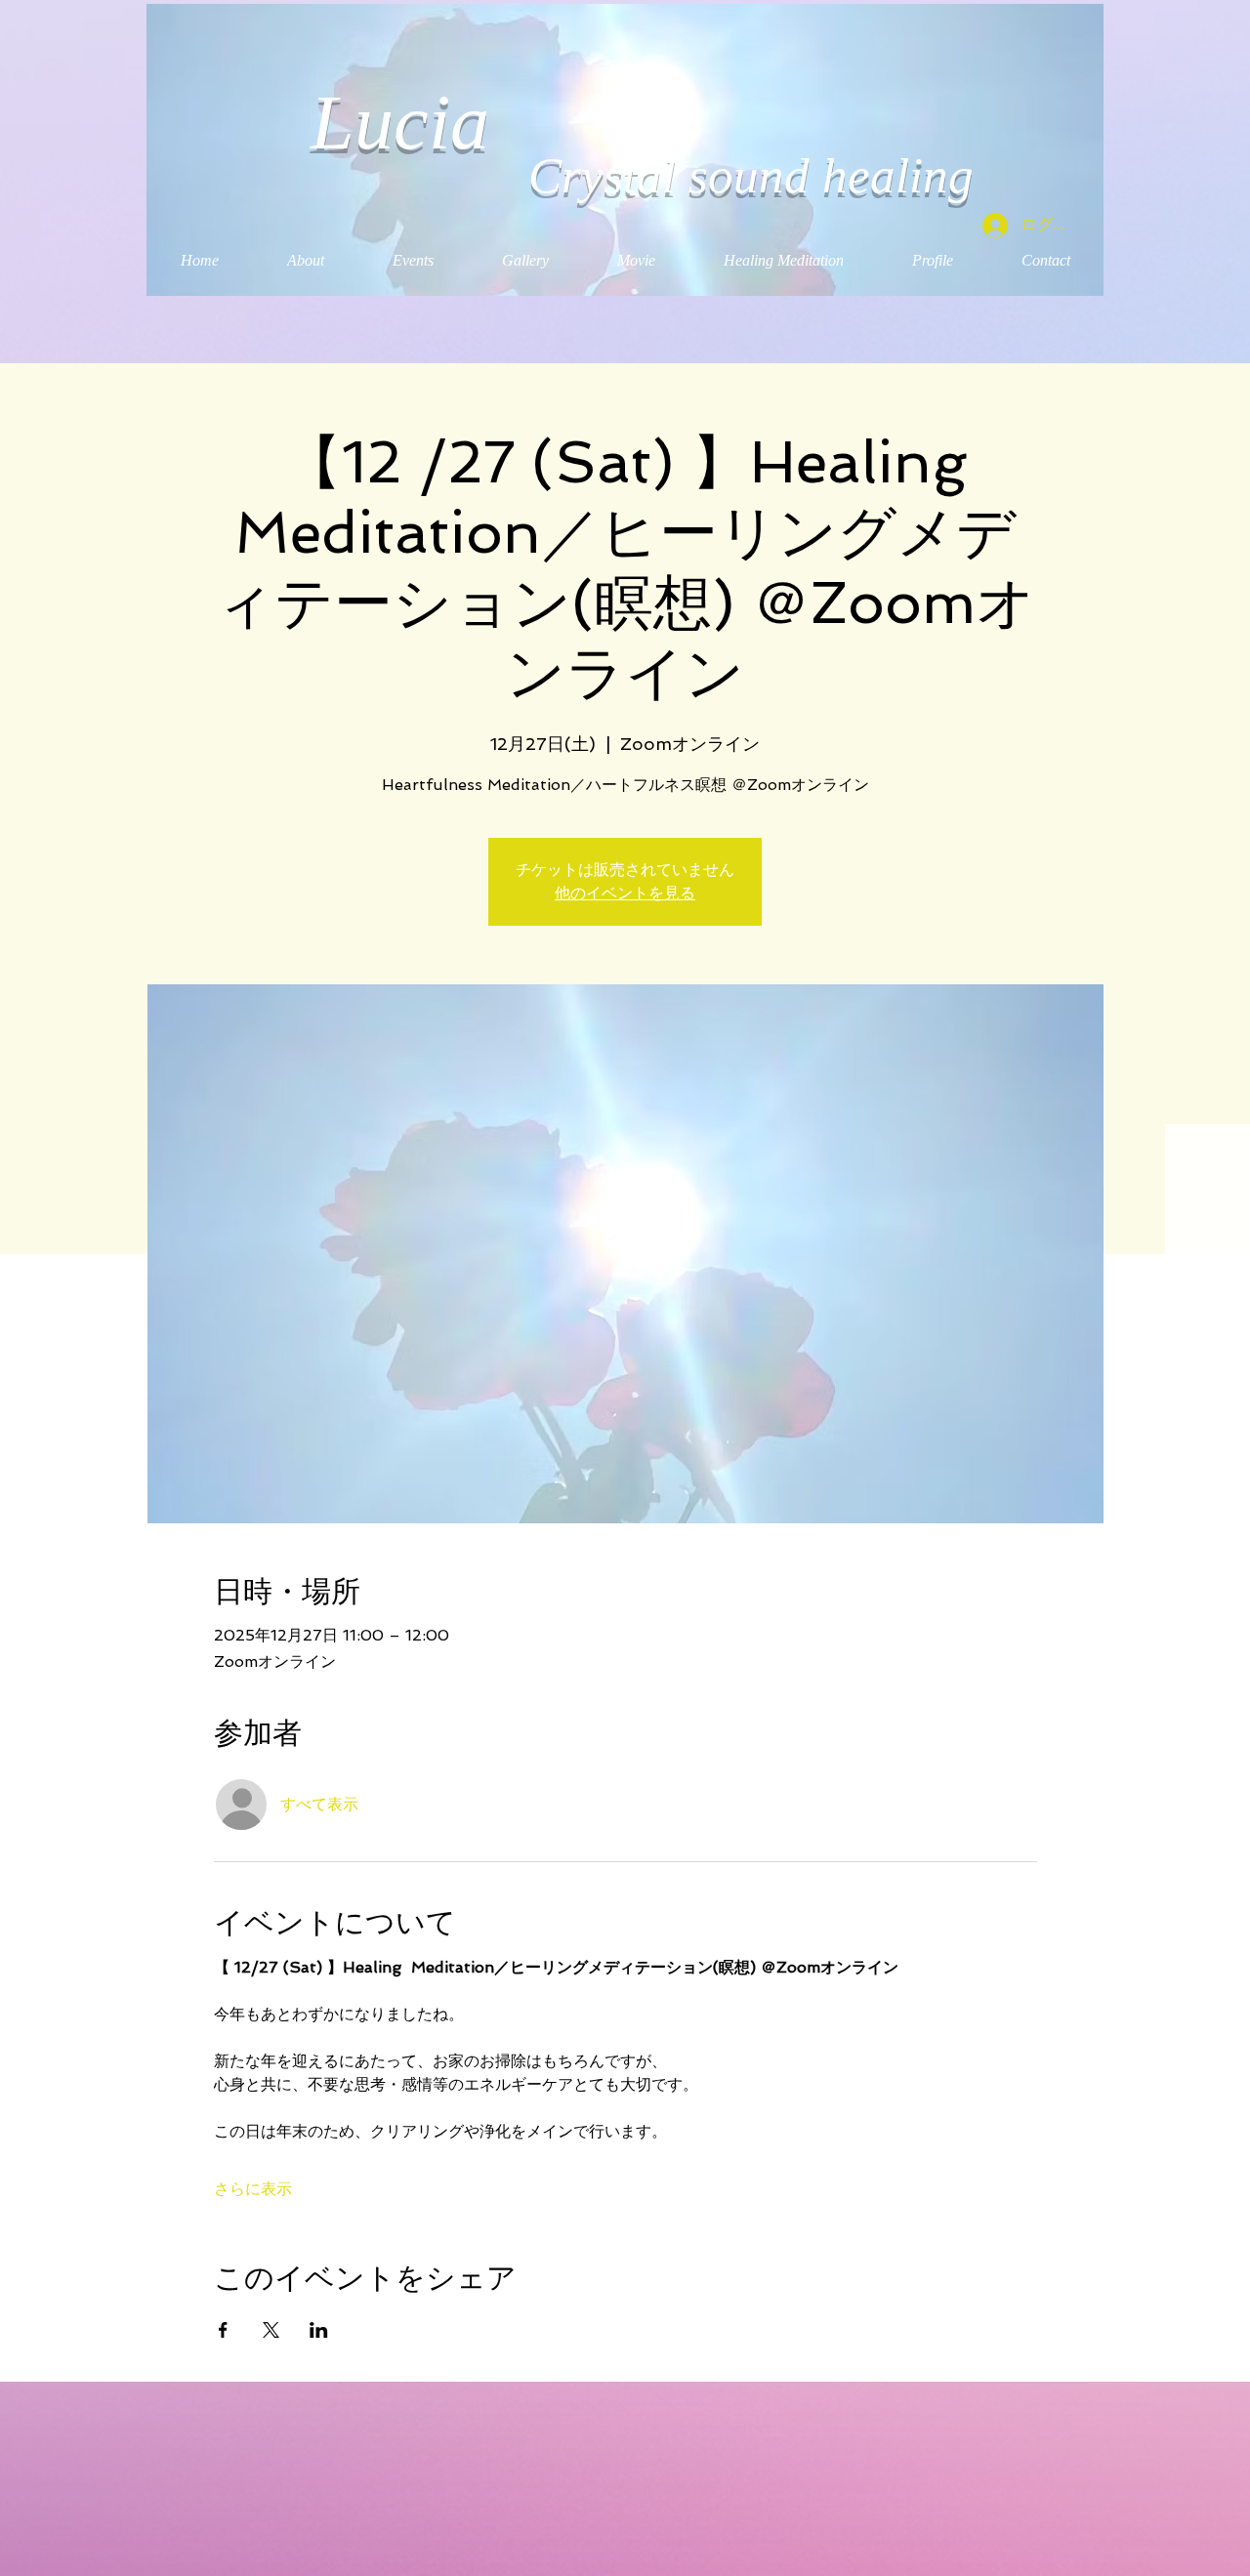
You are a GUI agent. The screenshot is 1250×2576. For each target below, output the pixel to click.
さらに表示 (253, 2189)
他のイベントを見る (625, 893)
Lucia (410, 122)
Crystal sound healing (751, 176)
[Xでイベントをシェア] (271, 2330)
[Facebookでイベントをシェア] (223, 2330)
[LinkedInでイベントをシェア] (319, 2330)
